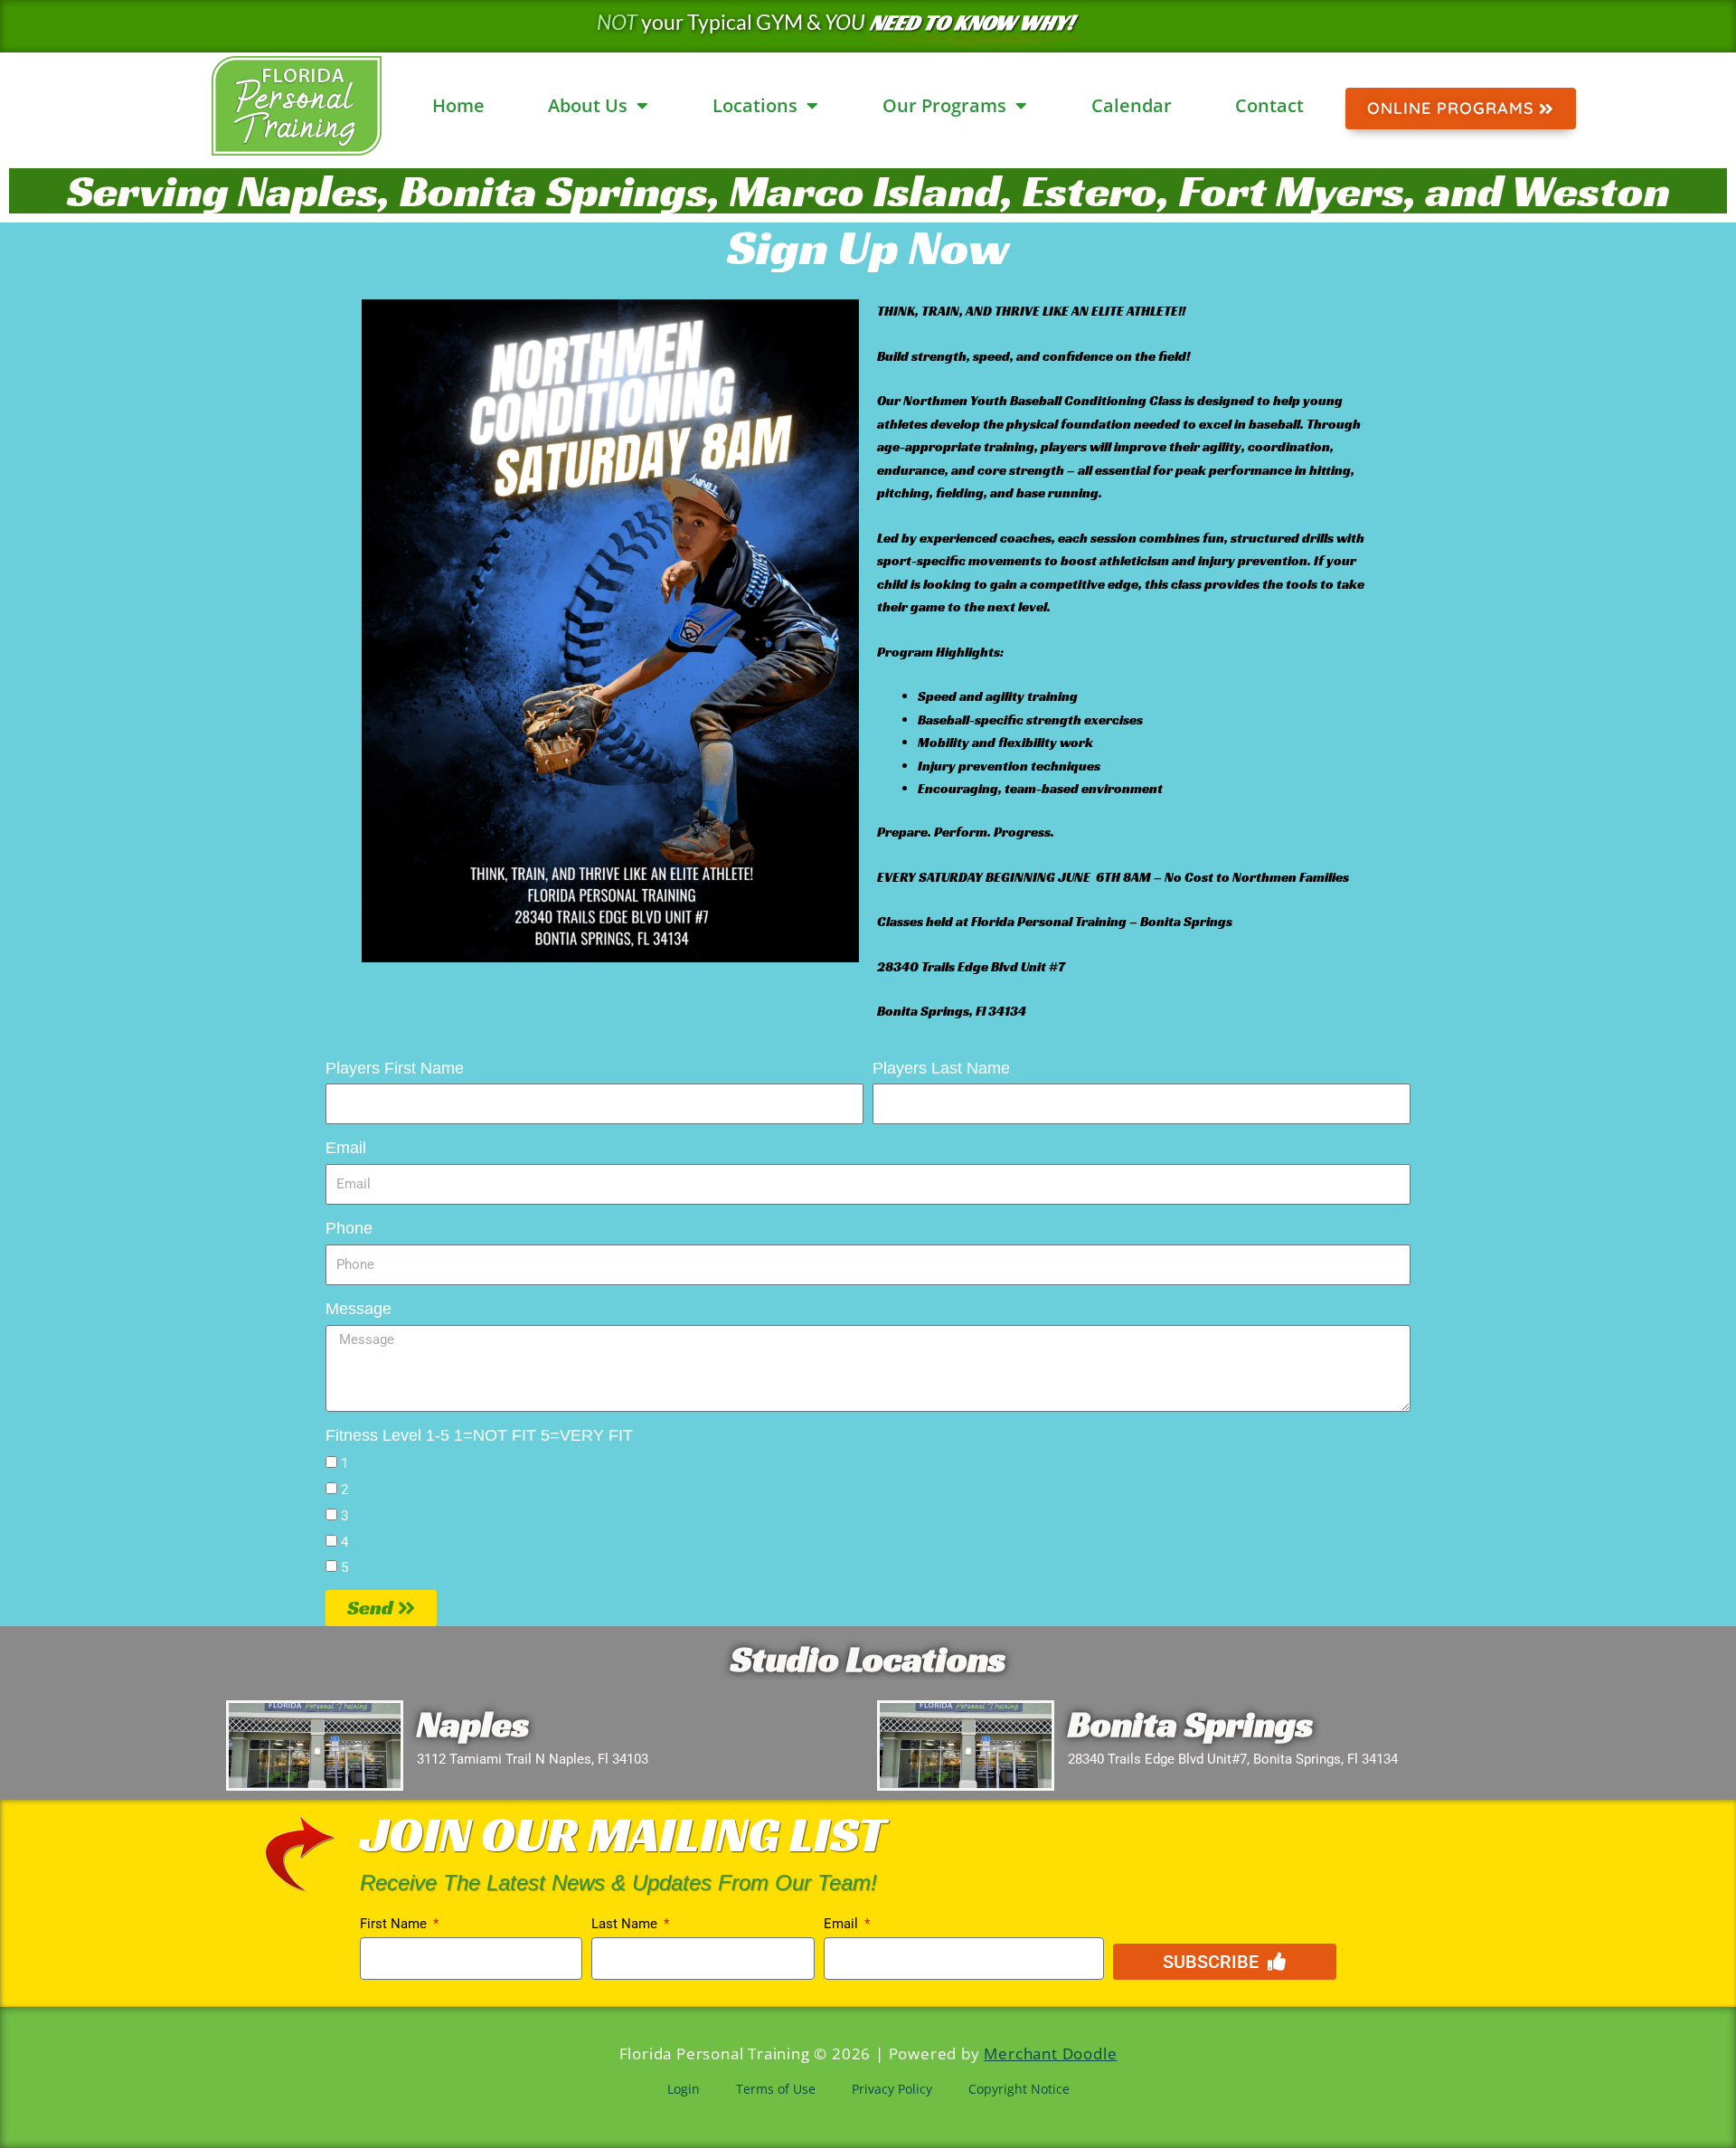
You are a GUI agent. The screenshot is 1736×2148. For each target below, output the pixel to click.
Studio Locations (868, 1659)
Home (458, 105)
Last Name (626, 1924)
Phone (349, 1228)
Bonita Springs (1190, 1724)
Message (359, 1309)
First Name (395, 1924)
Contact (1269, 105)
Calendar (1132, 105)
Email (346, 1148)
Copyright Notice (1019, 2089)
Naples (473, 1724)
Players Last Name (941, 1068)
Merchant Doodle (1050, 2053)
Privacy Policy (892, 2089)
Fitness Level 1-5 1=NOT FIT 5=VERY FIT (479, 1435)
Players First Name (395, 1068)
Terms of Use (776, 2089)
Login (684, 2089)
